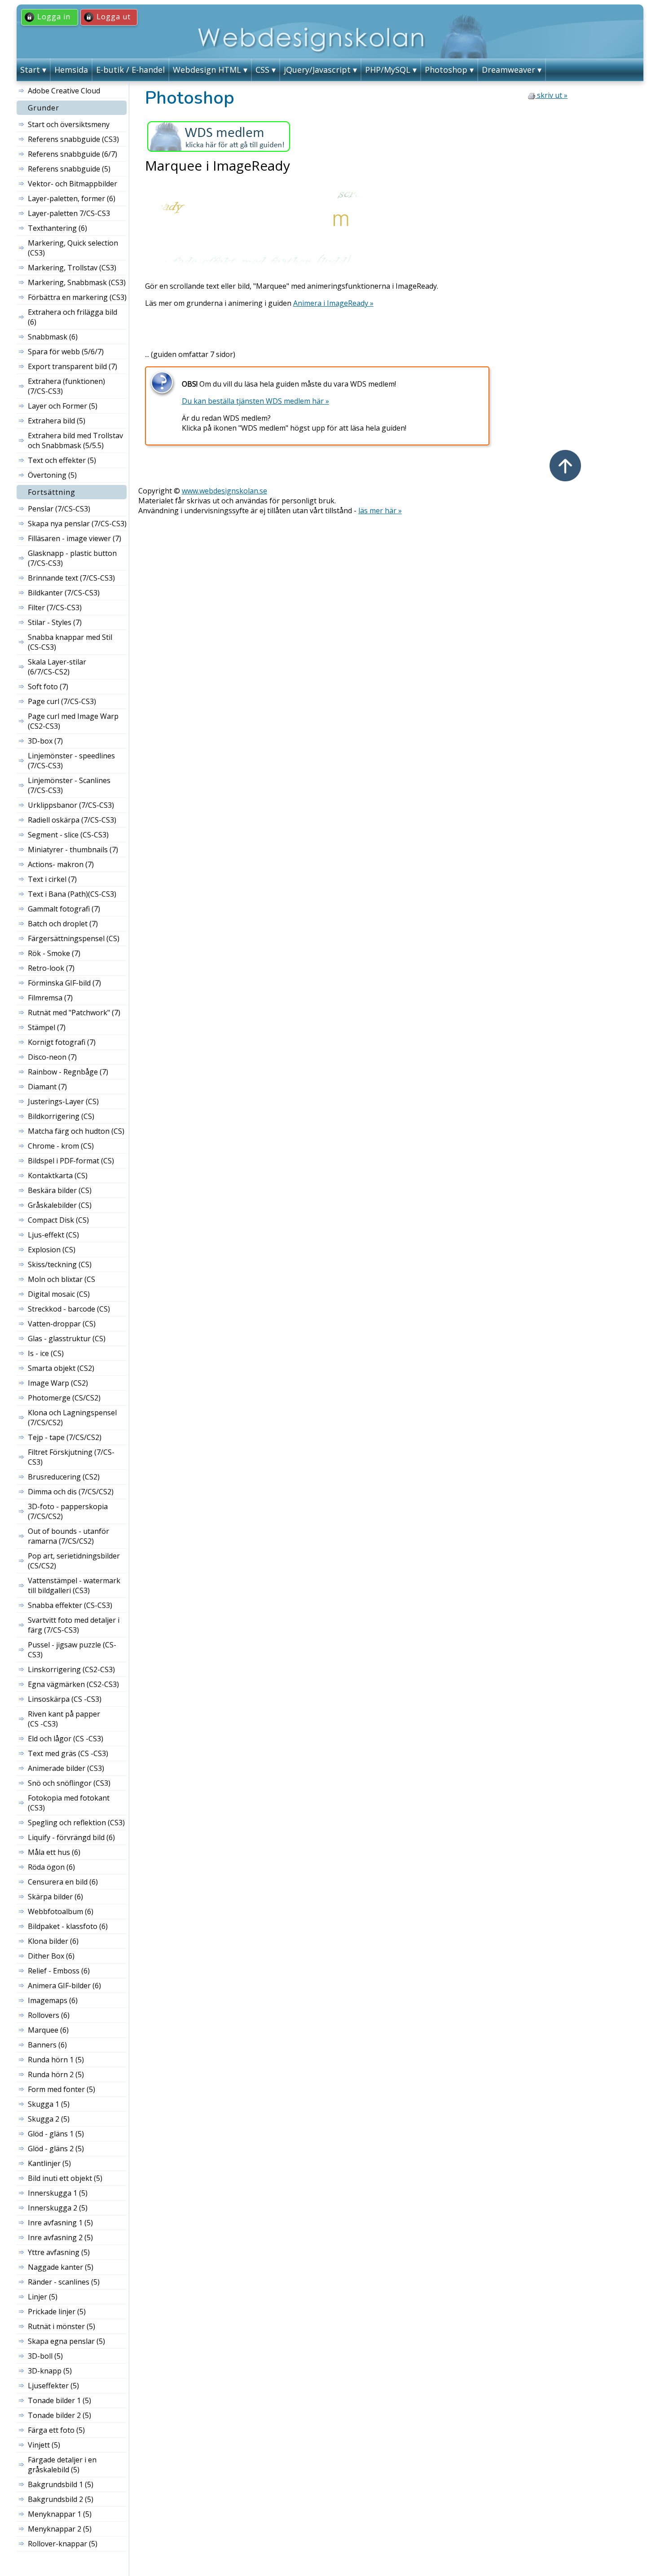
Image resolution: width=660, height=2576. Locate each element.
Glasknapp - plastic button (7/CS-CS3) (72, 558)
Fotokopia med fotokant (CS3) (69, 1803)
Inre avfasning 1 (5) (60, 2223)
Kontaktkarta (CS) (58, 1176)
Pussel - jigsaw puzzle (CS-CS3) (72, 1650)
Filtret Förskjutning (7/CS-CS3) (71, 1457)
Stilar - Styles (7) (55, 622)
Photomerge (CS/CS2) (64, 1398)
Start (30, 70)
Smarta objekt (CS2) (61, 1368)
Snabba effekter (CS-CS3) (70, 1605)
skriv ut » (551, 95)
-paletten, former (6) (72, 198)
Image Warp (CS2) (58, 1383)
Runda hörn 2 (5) (56, 2074)
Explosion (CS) (52, 1250)
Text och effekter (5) (62, 460)
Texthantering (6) (57, 228)
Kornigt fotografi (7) (62, 1042)
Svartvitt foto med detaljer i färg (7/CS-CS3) (74, 1625)
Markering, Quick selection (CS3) (73, 248)
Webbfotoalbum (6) (61, 1911)
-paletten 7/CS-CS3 (69, 213)
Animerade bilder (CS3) (66, 1768)
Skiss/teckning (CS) (60, 1264)
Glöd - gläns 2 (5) (56, 2149)
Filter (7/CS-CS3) (55, 608)
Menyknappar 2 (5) (60, 2529)
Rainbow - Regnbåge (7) (68, 1072)
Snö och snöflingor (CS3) (69, 1783)
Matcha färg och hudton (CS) (76, 1131)
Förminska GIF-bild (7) (64, 983)
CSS (262, 70)
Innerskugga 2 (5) (58, 2208)
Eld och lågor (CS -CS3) (66, 1739)
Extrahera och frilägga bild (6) (73, 317)
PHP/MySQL (388, 70)
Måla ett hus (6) (54, 1852)
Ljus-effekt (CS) (53, 1235)
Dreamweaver (508, 70)
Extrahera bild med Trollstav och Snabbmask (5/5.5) (75, 440)
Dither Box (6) (51, 1956)
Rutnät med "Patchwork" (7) (74, 1013)
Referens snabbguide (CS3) (73, 139)
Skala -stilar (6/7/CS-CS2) (57, 667)
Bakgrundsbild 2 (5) (61, 2499)
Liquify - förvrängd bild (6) (71, 1837)
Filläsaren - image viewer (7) (75, 538)
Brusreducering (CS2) (64, 1477)
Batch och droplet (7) (63, 924)
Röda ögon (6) (51, 1867)
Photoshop (446, 70)
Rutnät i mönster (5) (62, 2326)
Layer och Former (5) (63, 406)
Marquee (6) (48, 2030)
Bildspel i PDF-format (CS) (71, 1161)
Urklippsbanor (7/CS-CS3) (71, 805)
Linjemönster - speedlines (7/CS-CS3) (71, 761)
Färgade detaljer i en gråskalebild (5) (62, 2465)
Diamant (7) (47, 1087)
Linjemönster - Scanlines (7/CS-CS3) (69, 785)
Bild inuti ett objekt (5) (65, 2178)
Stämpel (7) (47, 1027)
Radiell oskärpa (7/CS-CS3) (72, 820)
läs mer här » (380, 511)
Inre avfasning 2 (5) (60, 2237)
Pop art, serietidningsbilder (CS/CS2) (74, 1561)
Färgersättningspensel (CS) (74, 938)
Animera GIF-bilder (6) (64, 1986)
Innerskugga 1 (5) (58, 2193)
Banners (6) (47, 2045)
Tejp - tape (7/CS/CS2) (65, 1437)
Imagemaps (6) (53, 2000)
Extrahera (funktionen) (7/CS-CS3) (66, 386)
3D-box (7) (45, 741)
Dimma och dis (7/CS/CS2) (71, 1492)
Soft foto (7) (48, 687)
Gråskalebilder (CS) (60, 1205)
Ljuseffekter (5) (53, 2386)
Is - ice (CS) (46, 1353)
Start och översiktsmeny (69, 124)
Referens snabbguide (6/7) (73, 154)
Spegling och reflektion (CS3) (76, 1823)
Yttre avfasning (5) (59, 2252)
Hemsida (71, 70)
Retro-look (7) (51, 968)
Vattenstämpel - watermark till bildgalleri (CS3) (74, 1585)
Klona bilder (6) (53, 1941)
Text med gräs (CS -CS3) (68, 1753)
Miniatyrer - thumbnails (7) (73, 850)
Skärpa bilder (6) (55, 1897)
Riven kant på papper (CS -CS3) (64, 1719)
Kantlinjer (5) (49, 2163)
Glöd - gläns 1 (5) (56, 2134)
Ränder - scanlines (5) (64, 2282)
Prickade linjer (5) (57, 2312)
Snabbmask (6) (53, 337)
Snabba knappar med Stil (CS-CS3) (70, 642)
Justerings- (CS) (63, 1101)
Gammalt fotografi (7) (64, 909)
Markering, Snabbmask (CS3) (77, 282)
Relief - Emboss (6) (59, 1971)
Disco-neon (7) (52, 1057)
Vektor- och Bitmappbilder (73, 184)
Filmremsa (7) (50, 998)
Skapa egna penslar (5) (66, 2341)
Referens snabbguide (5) (69, 169)
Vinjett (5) (44, 2445)
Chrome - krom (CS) (61, 1146)
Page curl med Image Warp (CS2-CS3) (73, 721)
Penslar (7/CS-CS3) (59, 509)
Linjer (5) (43, 2297)
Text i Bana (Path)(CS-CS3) (72, 894)
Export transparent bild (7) (73, 366)
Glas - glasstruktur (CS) (67, 1339)
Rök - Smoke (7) (54, 953)
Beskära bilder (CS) (60, 1190)
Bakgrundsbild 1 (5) (61, 2484)
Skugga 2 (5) (49, 2119)
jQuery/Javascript (317, 70)
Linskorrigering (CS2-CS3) (71, 1669)
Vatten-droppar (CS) (62, 1324)
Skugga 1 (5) (49, 2104)
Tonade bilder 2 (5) (59, 2415)
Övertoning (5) (52, 475)
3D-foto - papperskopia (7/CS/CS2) (68, 1511)
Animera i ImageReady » (333, 303)
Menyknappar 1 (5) (60, 2514)
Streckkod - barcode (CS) (69, 1309)
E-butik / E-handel (130, 70)
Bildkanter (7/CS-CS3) (64, 593)
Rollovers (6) (49, 2015)
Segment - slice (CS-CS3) (68, 835)
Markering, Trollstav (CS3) (72, 268)
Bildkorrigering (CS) (61, 1116)
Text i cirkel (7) (52, 879)
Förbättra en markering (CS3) (77, 297)
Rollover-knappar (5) (63, 2544)
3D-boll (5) (45, 2356)
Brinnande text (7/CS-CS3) (71, 578)
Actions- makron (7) (61, 864)
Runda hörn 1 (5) (56, 2060)
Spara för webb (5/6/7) (66, 352)
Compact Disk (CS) (58, 1220)
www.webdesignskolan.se (224, 491)
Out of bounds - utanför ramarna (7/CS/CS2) (68, 1536)
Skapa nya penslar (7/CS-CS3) (77, 524)
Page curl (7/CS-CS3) (62, 701)
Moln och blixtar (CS (62, 1279)
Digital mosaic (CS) (59, 1294)
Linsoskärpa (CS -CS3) (65, 1699)
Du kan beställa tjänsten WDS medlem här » (255, 401)
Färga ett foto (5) (56, 2430)
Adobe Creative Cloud (64, 91)
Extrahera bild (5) (57, 421)
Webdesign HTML (207, 70)
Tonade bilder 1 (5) (59, 2400)
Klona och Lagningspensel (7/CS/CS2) (72, 1418)
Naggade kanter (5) (61, 2267)
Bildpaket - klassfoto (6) (68, 1926)
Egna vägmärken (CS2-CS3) (73, 1684)
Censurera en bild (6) (63, 1882)
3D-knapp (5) (50, 2371)
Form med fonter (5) (62, 2089)
